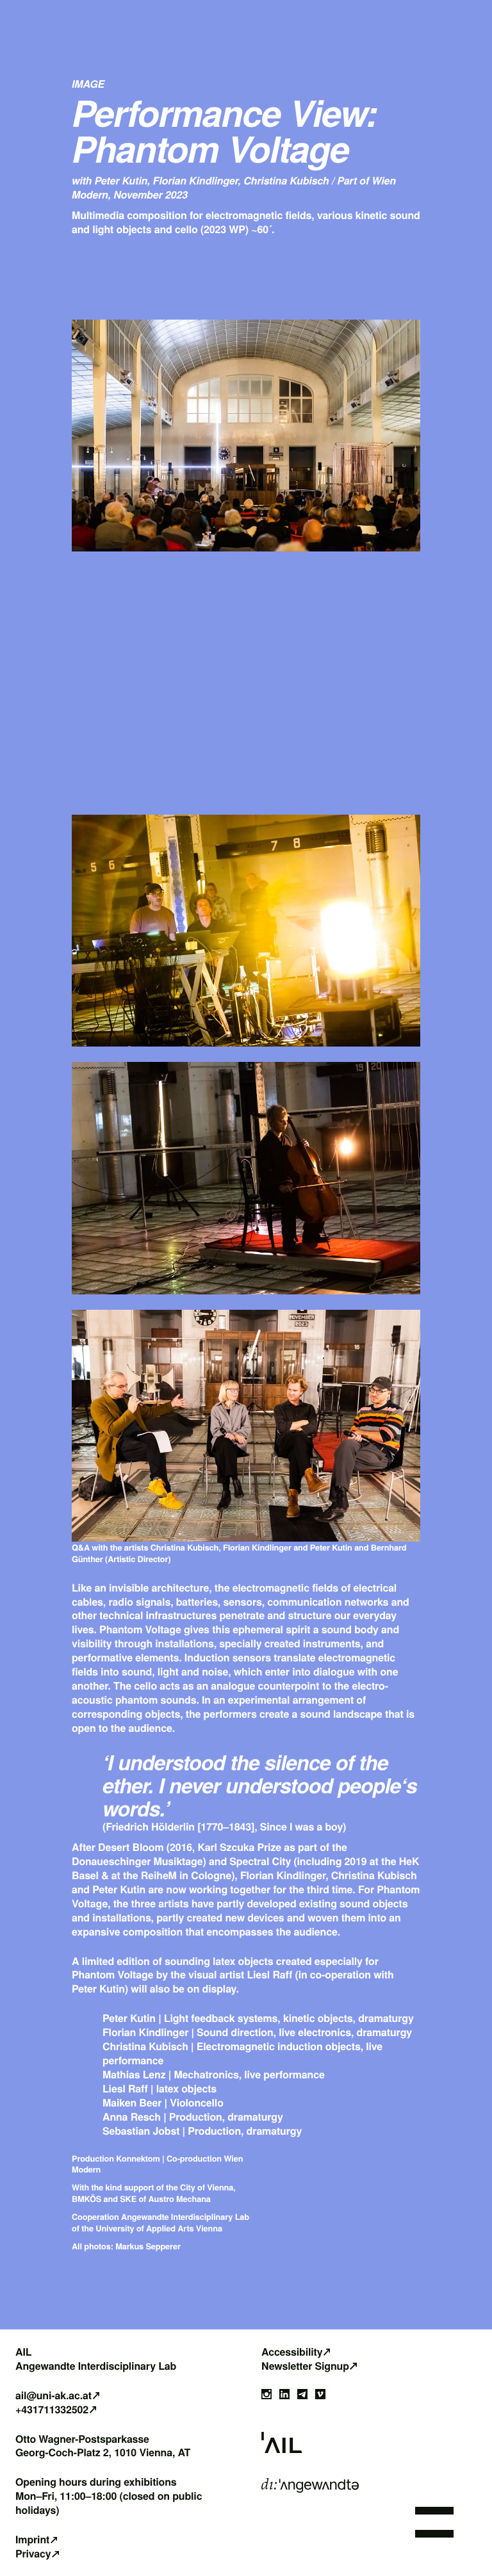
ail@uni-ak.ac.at (53, 2395)
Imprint (32, 2539)
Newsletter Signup (305, 2366)
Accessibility (292, 2352)
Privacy (33, 2554)
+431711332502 (52, 2409)
